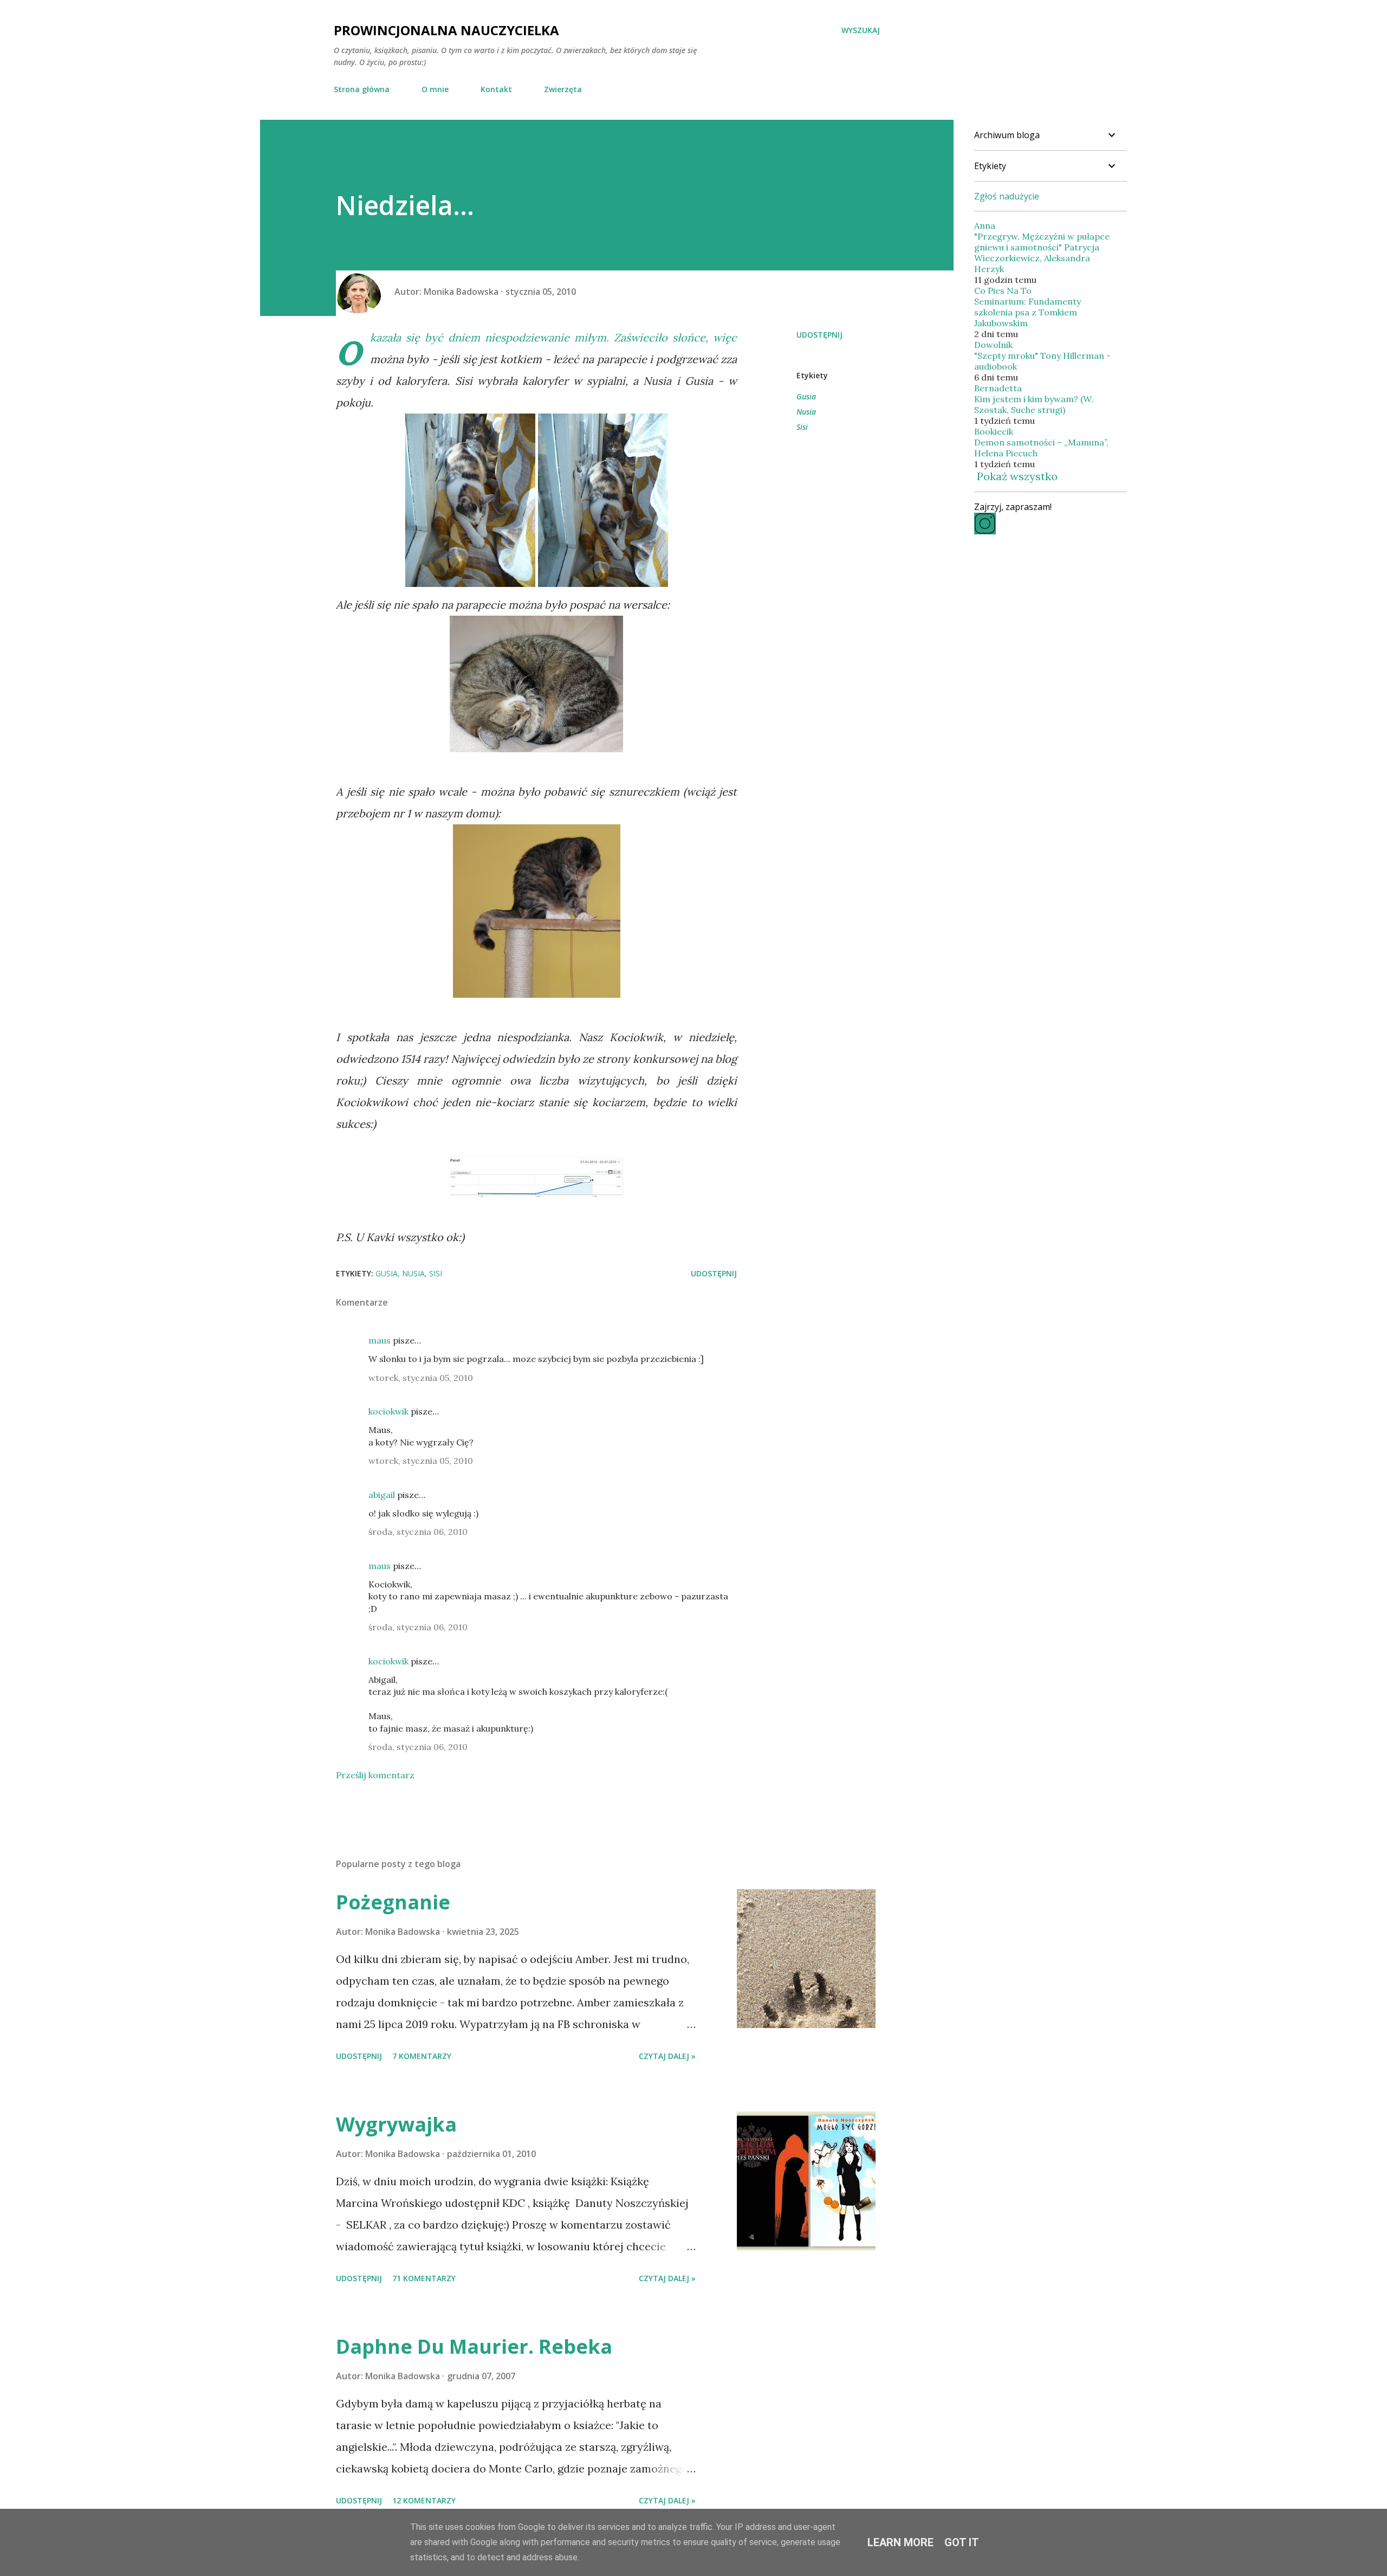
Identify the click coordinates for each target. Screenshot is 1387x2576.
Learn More (900, 2542)
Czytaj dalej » (667, 2056)
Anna (985, 225)
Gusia (806, 396)
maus (380, 1340)
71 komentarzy (424, 2278)
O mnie (435, 89)
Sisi (802, 427)
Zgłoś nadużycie (1007, 196)
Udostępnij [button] (819, 335)
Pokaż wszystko (1017, 476)
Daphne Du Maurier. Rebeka (474, 2346)
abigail (382, 1495)
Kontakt (496, 89)
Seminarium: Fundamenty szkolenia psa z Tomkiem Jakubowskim (1028, 312)
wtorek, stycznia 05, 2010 (421, 1378)
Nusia (806, 412)
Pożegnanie (393, 1902)
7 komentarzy (422, 2056)
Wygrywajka (396, 2124)
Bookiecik (994, 431)
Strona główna (362, 89)
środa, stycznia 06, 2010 (418, 1532)
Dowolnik (993, 345)
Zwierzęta (563, 89)
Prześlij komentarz (375, 1775)
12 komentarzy (424, 2500)
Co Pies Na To (1003, 290)
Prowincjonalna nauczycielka (446, 30)
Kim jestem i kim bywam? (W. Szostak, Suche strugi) (1034, 404)
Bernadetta (998, 388)
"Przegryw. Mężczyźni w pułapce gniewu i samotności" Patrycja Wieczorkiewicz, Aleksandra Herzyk (1042, 253)
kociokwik (388, 1411)
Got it (962, 2542)
